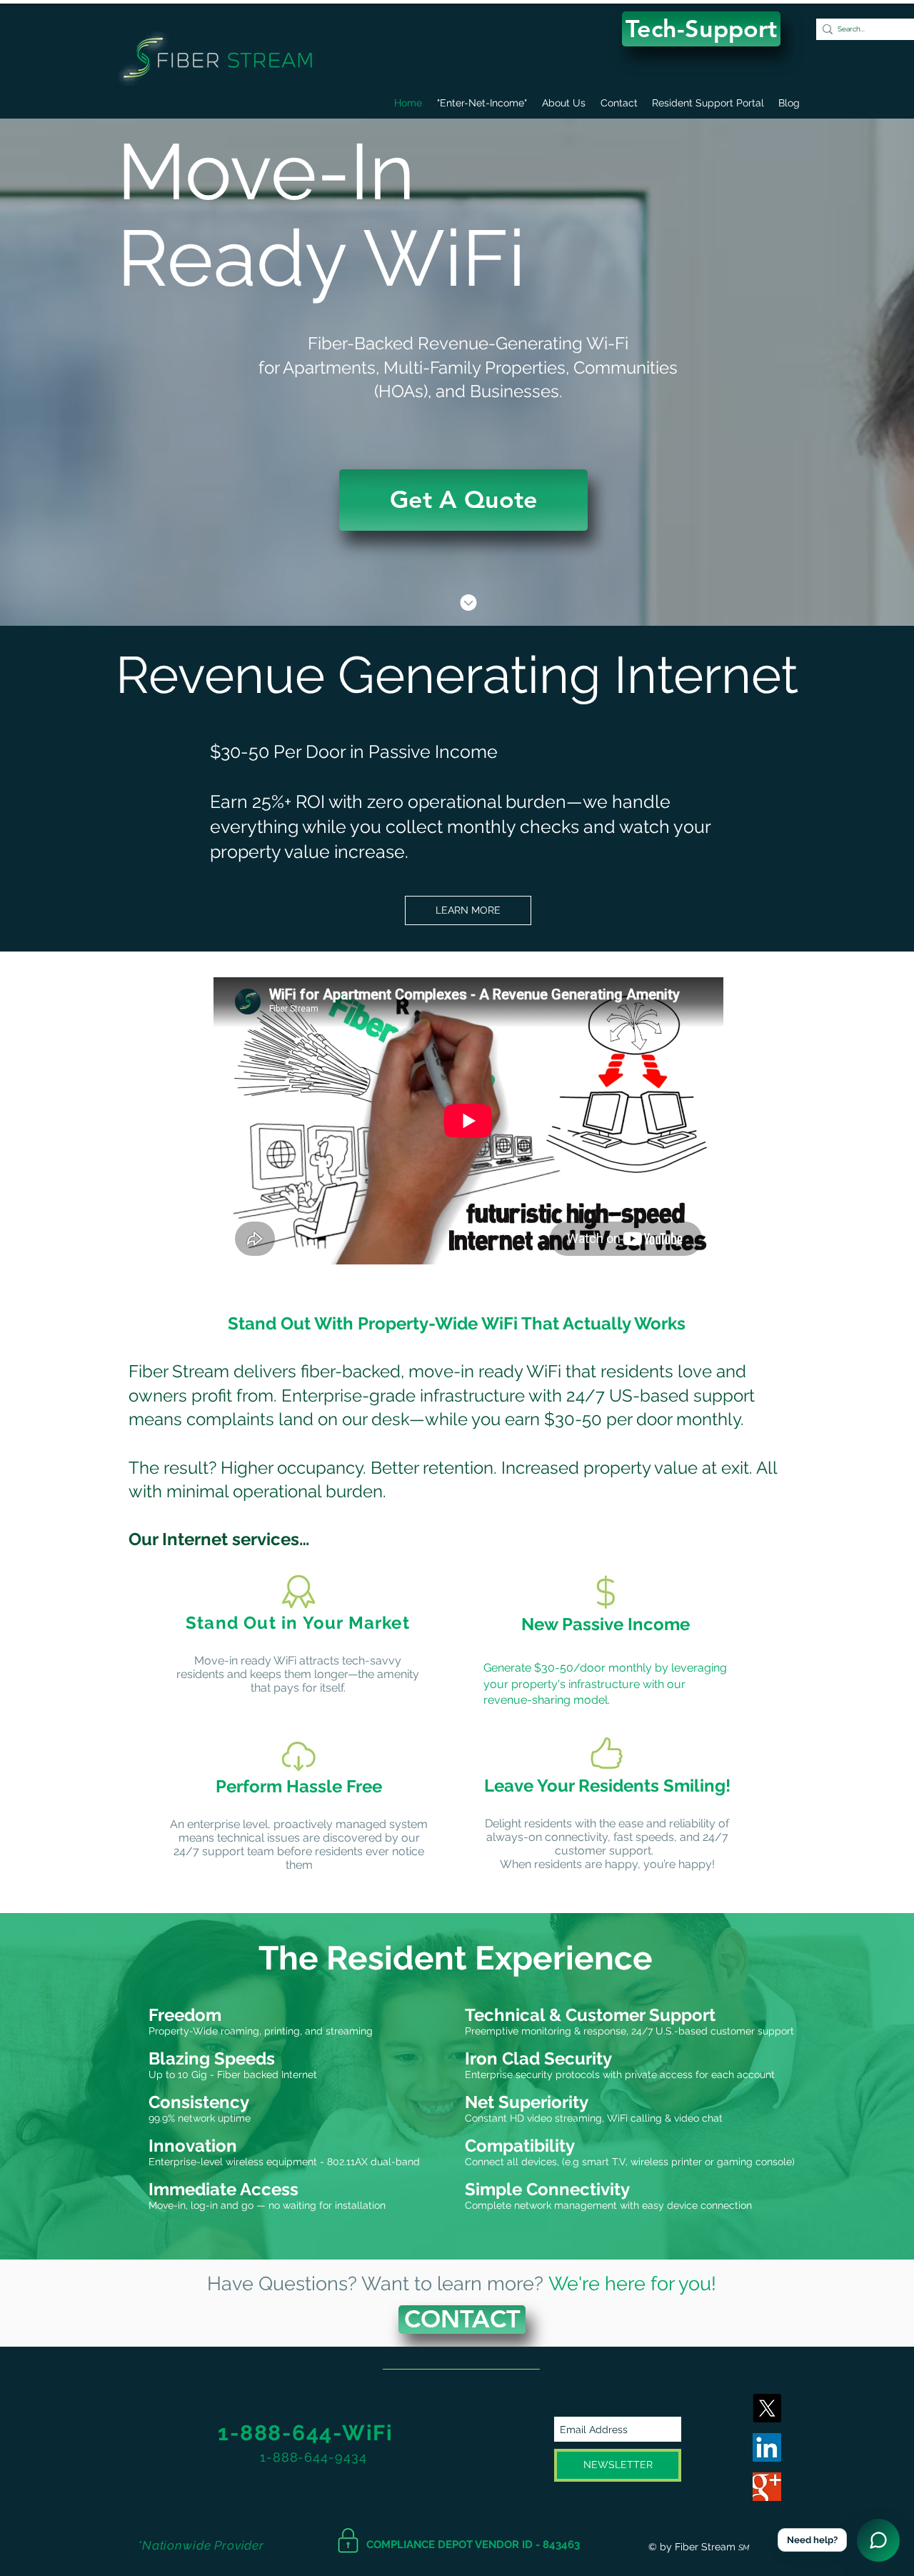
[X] (767, 2408)
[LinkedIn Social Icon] (767, 2447)
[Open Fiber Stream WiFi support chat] (878, 2540)
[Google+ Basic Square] (767, 2487)
